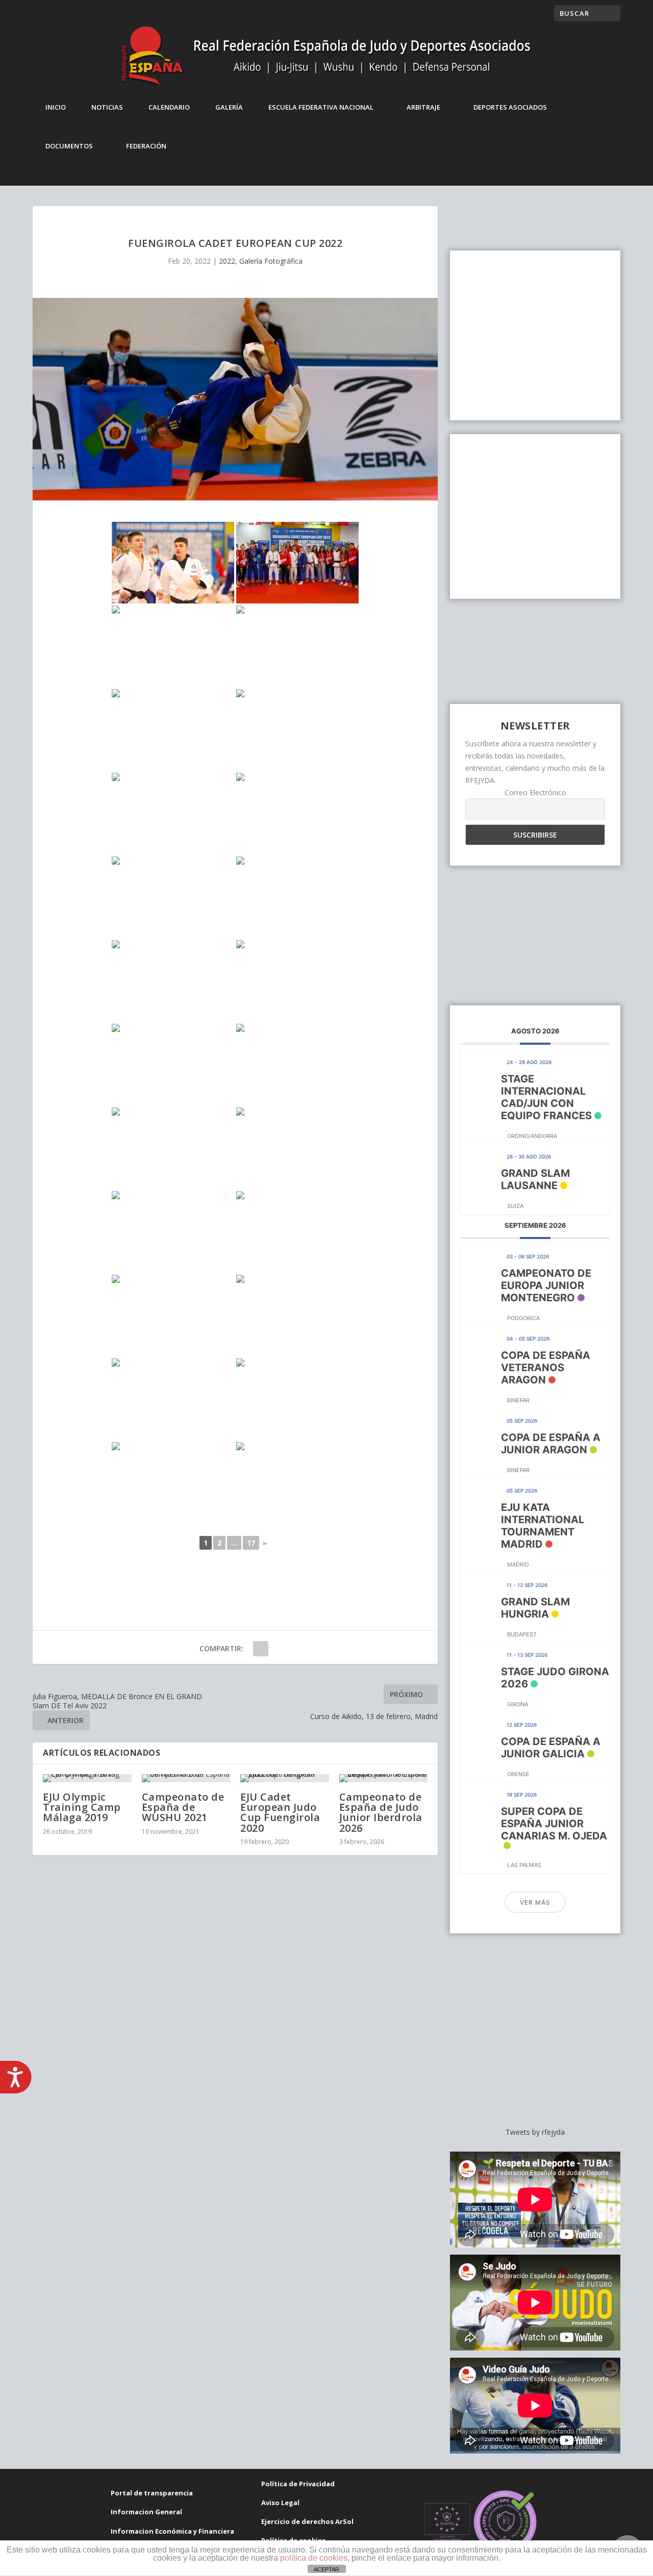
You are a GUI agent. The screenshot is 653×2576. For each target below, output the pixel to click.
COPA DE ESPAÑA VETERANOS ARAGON (546, 1368)
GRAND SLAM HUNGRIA (535, 1608)
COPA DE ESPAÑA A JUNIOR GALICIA (551, 1748)
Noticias (107, 107)
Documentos (69, 146)
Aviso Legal (280, 2503)
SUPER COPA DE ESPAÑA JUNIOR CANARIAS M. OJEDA (554, 1824)
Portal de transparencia (152, 2493)
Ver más (535, 1902)
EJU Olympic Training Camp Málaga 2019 (82, 1807)
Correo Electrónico (535, 792)
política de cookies (314, 2558)
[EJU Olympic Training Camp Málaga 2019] (87, 1778)
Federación (146, 146)
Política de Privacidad (298, 2484)
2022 (227, 261)
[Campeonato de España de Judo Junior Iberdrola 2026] (384, 1778)
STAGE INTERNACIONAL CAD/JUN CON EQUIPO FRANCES (546, 1097)
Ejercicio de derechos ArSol (307, 2521)
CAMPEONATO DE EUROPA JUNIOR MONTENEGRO (546, 1285)
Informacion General (146, 2512)
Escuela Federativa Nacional (321, 107)
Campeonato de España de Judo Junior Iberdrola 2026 (381, 1812)
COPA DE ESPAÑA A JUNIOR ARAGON (551, 1444)
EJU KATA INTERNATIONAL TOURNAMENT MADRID (543, 1526)
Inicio (56, 107)
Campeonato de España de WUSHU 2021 (183, 1807)
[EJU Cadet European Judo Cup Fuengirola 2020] (285, 1778)
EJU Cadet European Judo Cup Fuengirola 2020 (280, 1812)
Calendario (169, 107)
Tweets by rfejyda (535, 2132)
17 (251, 1543)
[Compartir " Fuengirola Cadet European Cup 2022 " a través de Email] (261, 1649)
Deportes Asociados (510, 107)
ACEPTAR (326, 2569)
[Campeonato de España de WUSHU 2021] (186, 1778)
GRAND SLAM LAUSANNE (535, 1179)
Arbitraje (423, 107)
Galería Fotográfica (271, 261)
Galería (229, 107)
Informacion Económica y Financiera (172, 2531)
